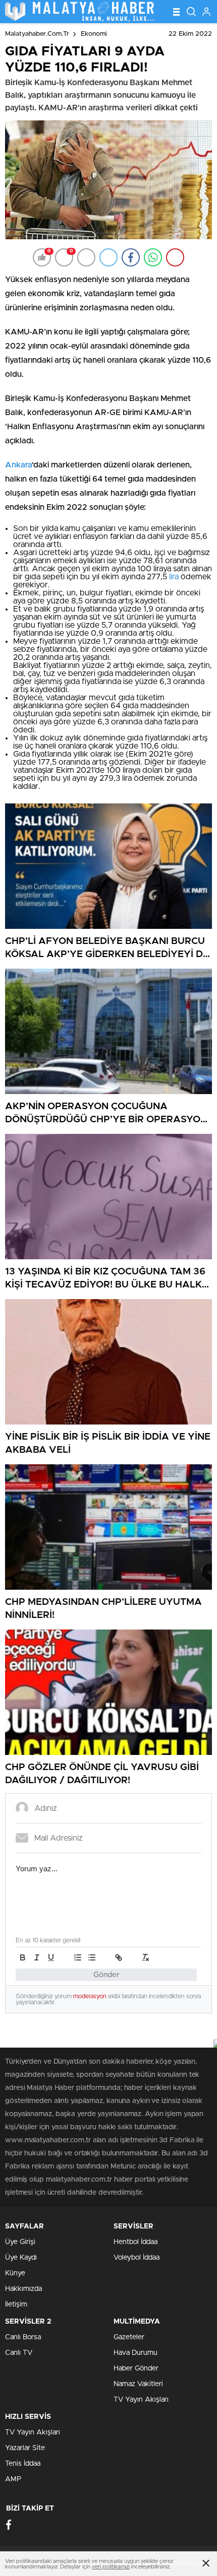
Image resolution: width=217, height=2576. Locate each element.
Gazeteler (129, 2337)
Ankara (18, 465)
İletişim (16, 2304)
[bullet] (92, 1957)
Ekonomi (94, 34)
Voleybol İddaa (137, 2258)
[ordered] (78, 1957)
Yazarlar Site (25, 2448)
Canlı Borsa (23, 2337)
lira (174, 577)
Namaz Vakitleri (138, 2384)
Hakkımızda (23, 2289)
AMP (13, 2479)
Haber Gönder (136, 2368)
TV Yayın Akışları (141, 2400)
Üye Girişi (20, 2242)
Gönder (106, 1975)
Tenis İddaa (23, 2464)
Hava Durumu (135, 2353)
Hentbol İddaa (135, 2242)
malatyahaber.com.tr (37, 34)
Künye (15, 2273)
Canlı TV (19, 2353)
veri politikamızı (111, 2567)
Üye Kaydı (21, 2258)
